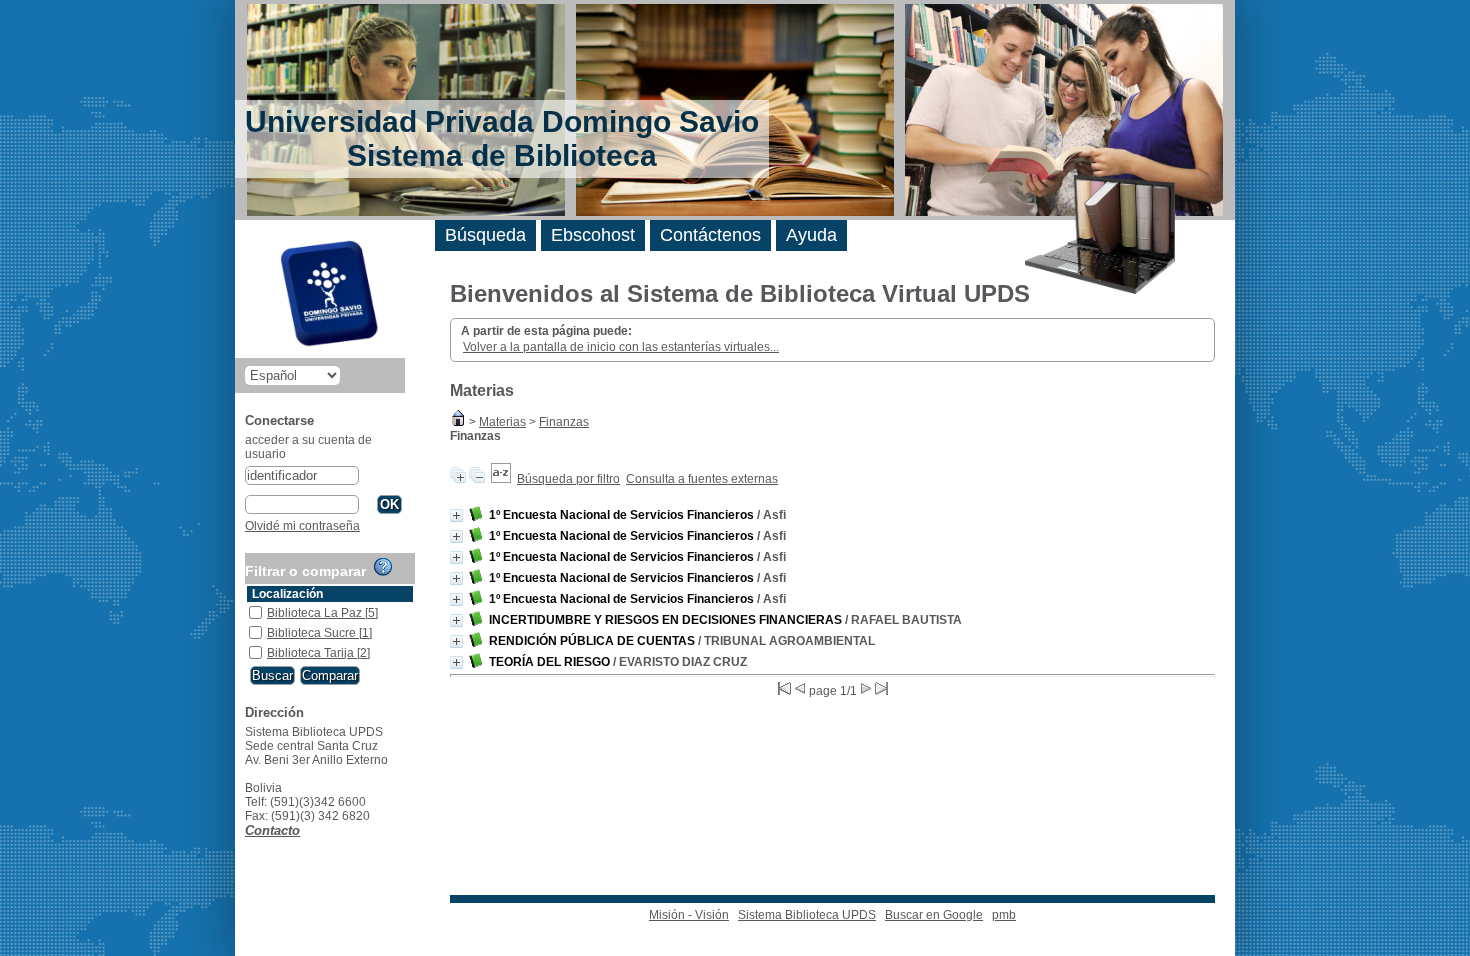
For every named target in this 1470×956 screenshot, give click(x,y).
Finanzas (564, 422)
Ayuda (811, 235)
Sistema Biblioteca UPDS (807, 915)
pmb (1004, 915)
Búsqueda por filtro (568, 479)
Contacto (272, 830)
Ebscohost (593, 235)
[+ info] (456, 515)
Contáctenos (710, 235)
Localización (287, 594)
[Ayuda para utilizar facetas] (383, 567)
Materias (502, 422)
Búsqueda (485, 235)
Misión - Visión (689, 915)
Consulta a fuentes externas (702, 479)
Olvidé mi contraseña (302, 526)
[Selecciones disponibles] (501, 479)
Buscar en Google (934, 915)
